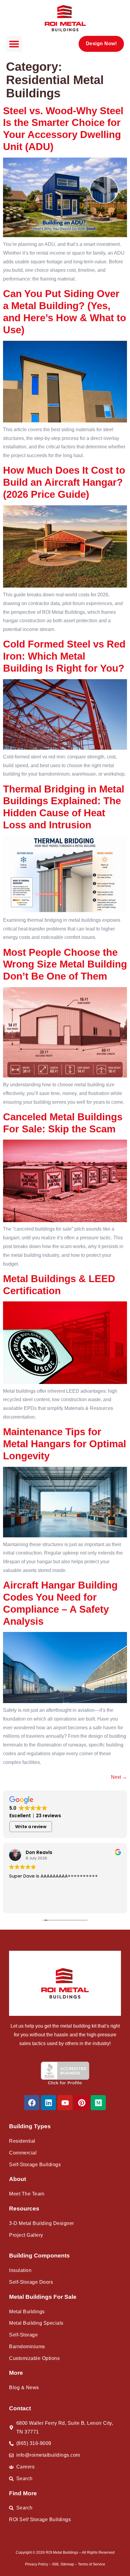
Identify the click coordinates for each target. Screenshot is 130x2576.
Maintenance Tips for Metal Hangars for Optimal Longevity (65, 1444)
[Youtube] (65, 2103)
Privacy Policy (37, 2564)
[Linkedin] (48, 2103)
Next (119, 1777)
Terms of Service (92, 2564)
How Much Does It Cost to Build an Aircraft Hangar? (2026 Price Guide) (64, 482)
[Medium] (98, 2103)
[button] (14, 44)
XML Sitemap (63, 2564)
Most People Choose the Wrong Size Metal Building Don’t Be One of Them (65, 964)
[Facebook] (32, 2103)
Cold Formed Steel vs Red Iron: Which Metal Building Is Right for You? (64, 656)
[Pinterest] (82, 2103)
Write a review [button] (31, 1827)
